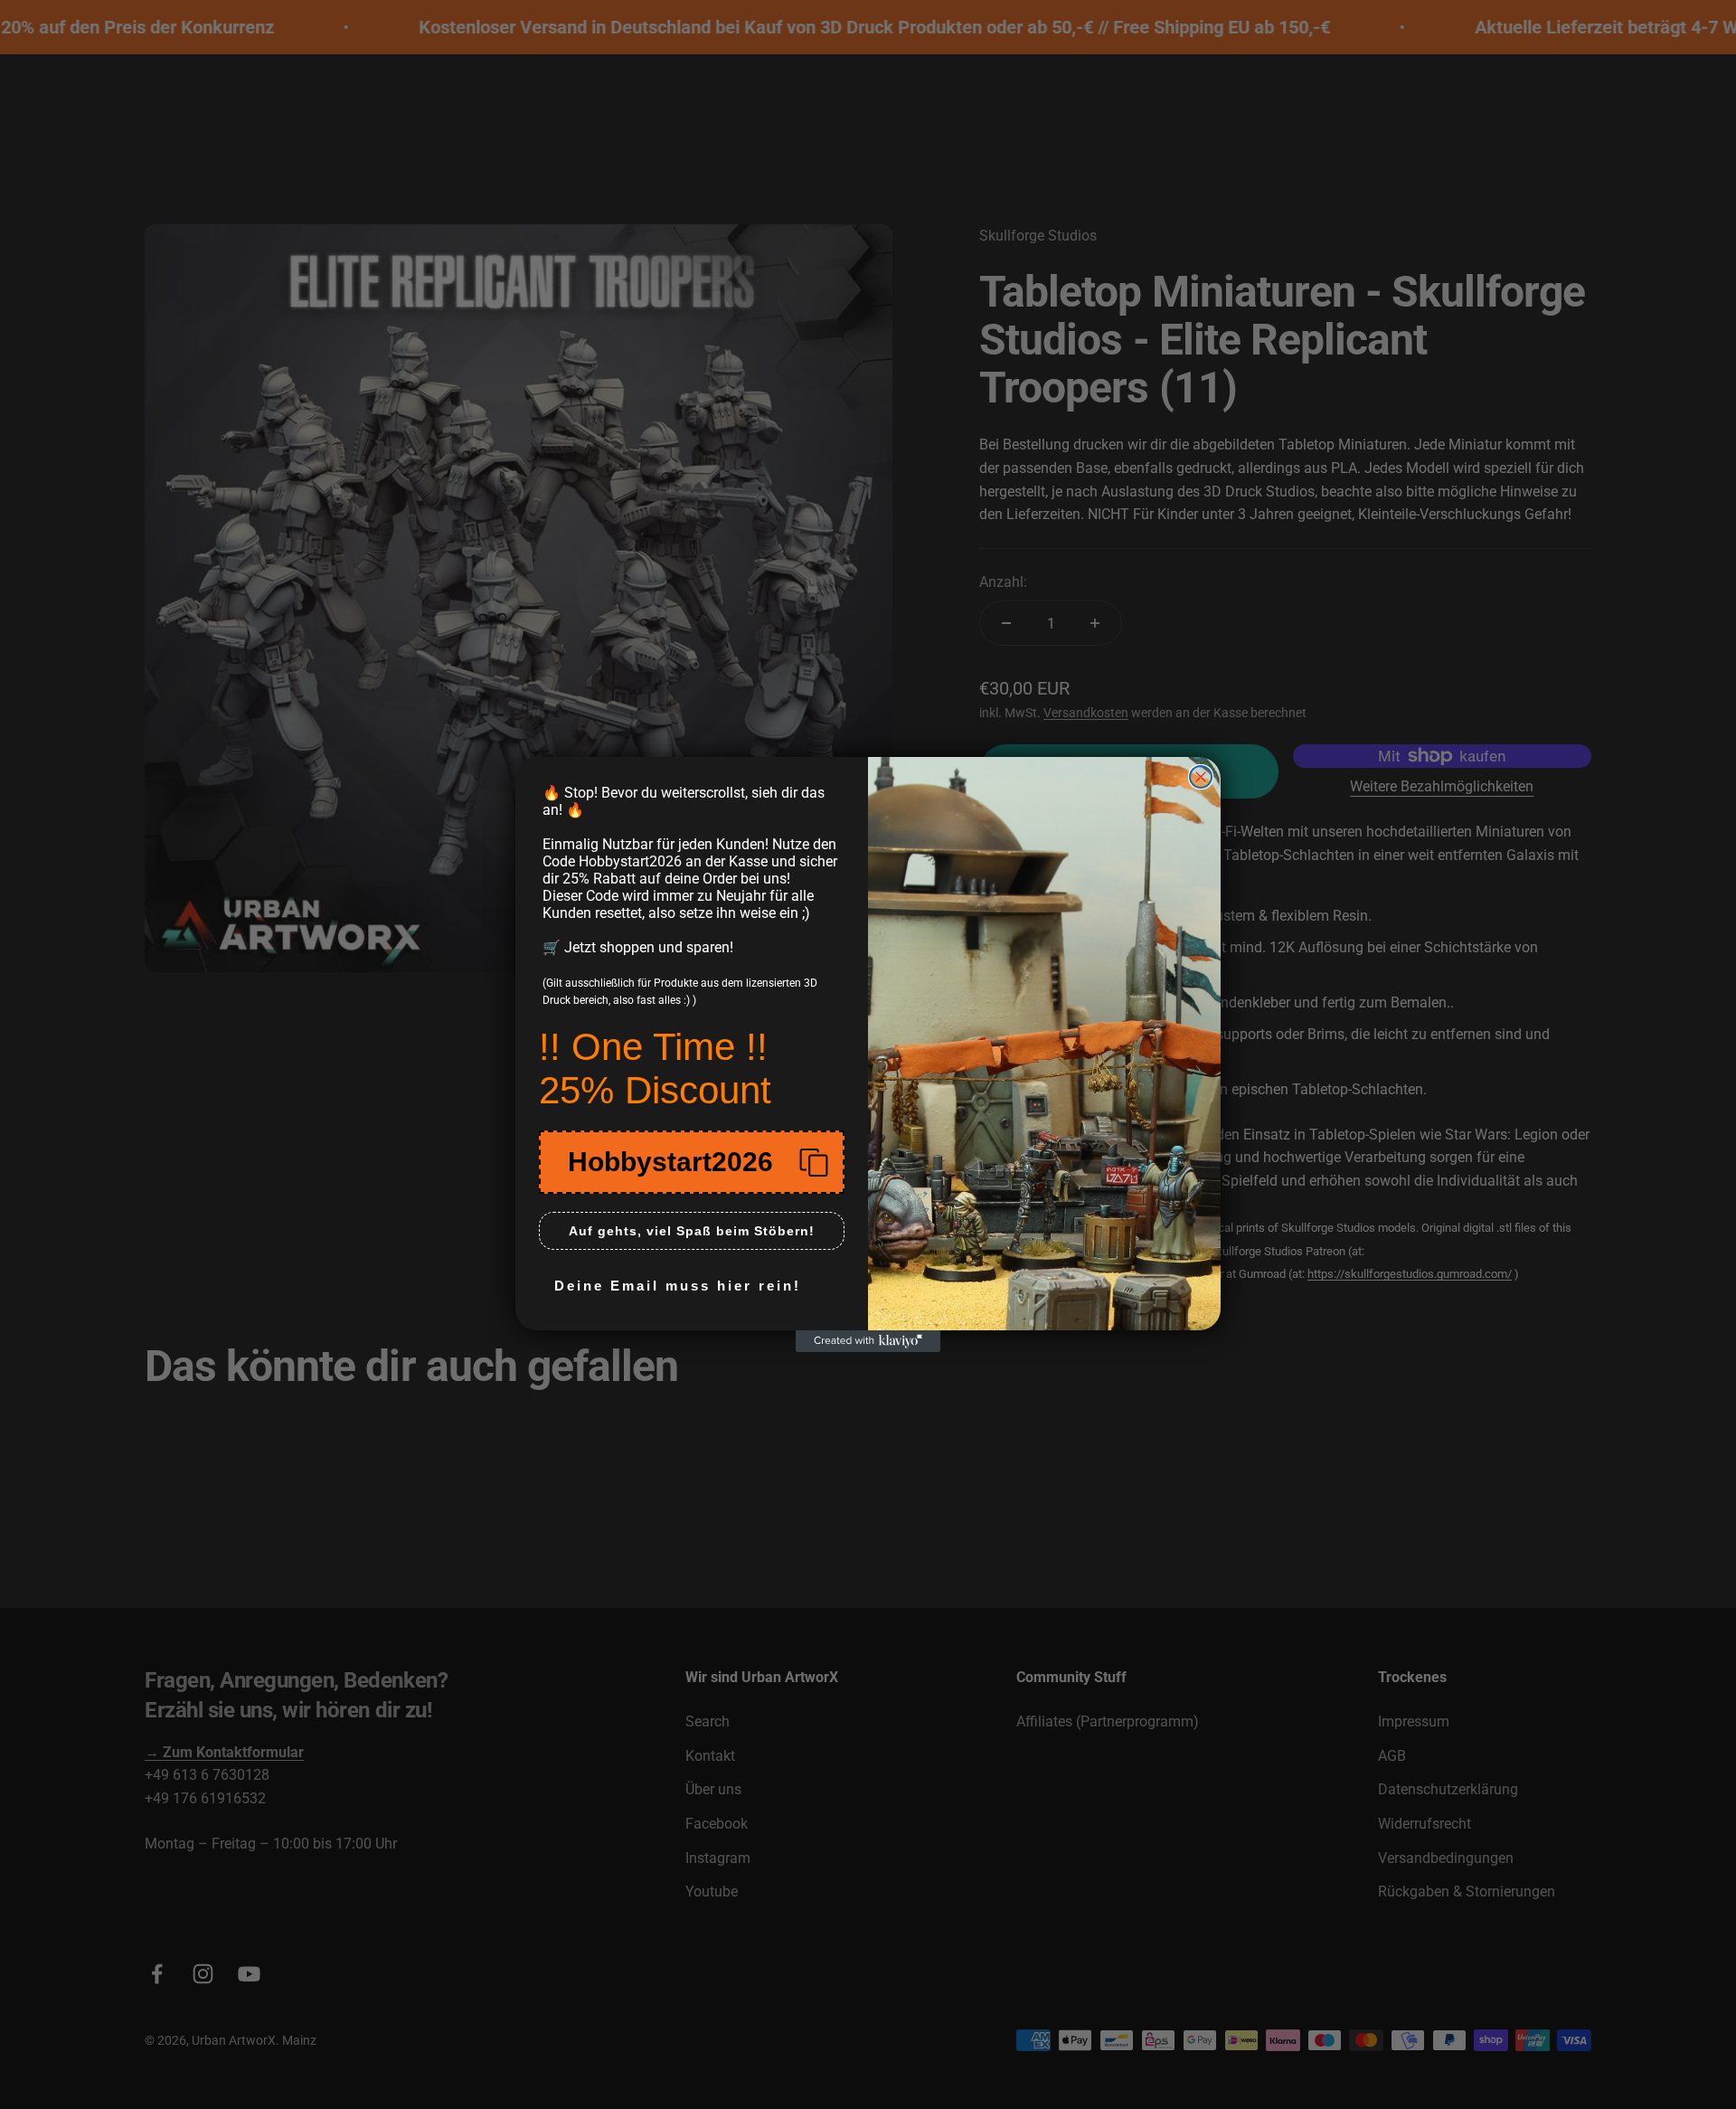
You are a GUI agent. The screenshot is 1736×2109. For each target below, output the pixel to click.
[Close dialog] (1201, 777)
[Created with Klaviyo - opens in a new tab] (868, 1341)
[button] (692, 1162)
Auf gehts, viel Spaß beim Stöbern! (692, 1231)
